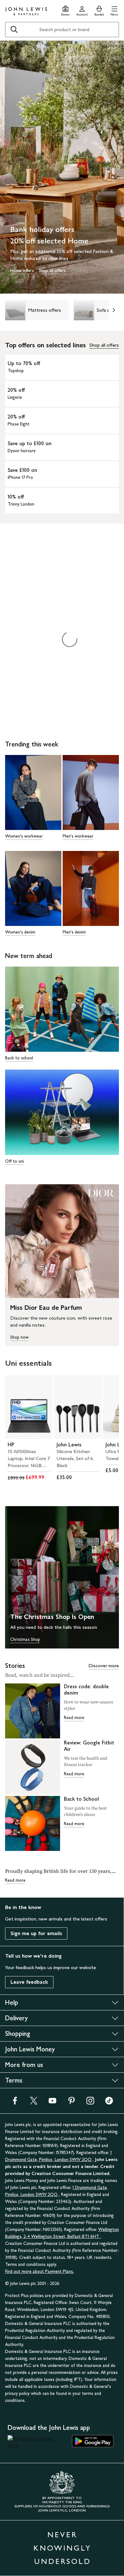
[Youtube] (52, 2103)
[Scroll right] (114, 310)
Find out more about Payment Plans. (39, 2271)
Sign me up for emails (36, 1933)
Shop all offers (104, 345)
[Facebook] (15, 2103)
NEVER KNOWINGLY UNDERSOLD (62, 2548)
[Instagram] (90, 2103)
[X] (34, 2103)
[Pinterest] (72, 2103)
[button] (114, 10)
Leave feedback (29, 1982)
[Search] (14, 30)
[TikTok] (109, 2103)
